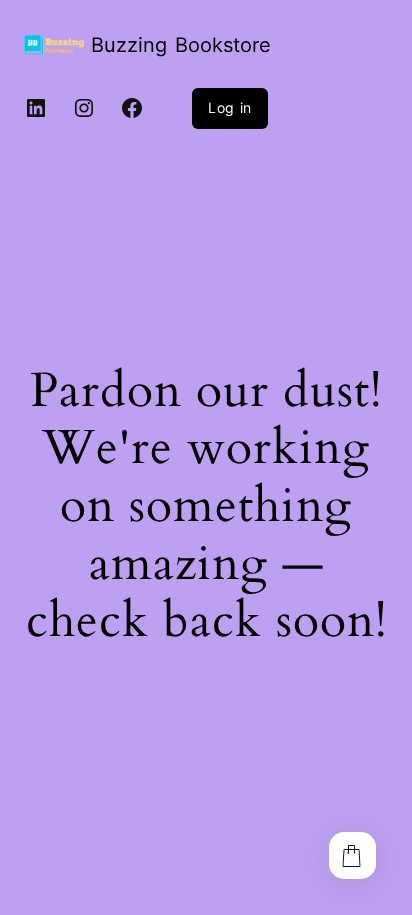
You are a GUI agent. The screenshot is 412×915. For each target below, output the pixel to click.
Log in (230, 107)
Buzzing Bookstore (181, 45)
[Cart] (352, 855)
